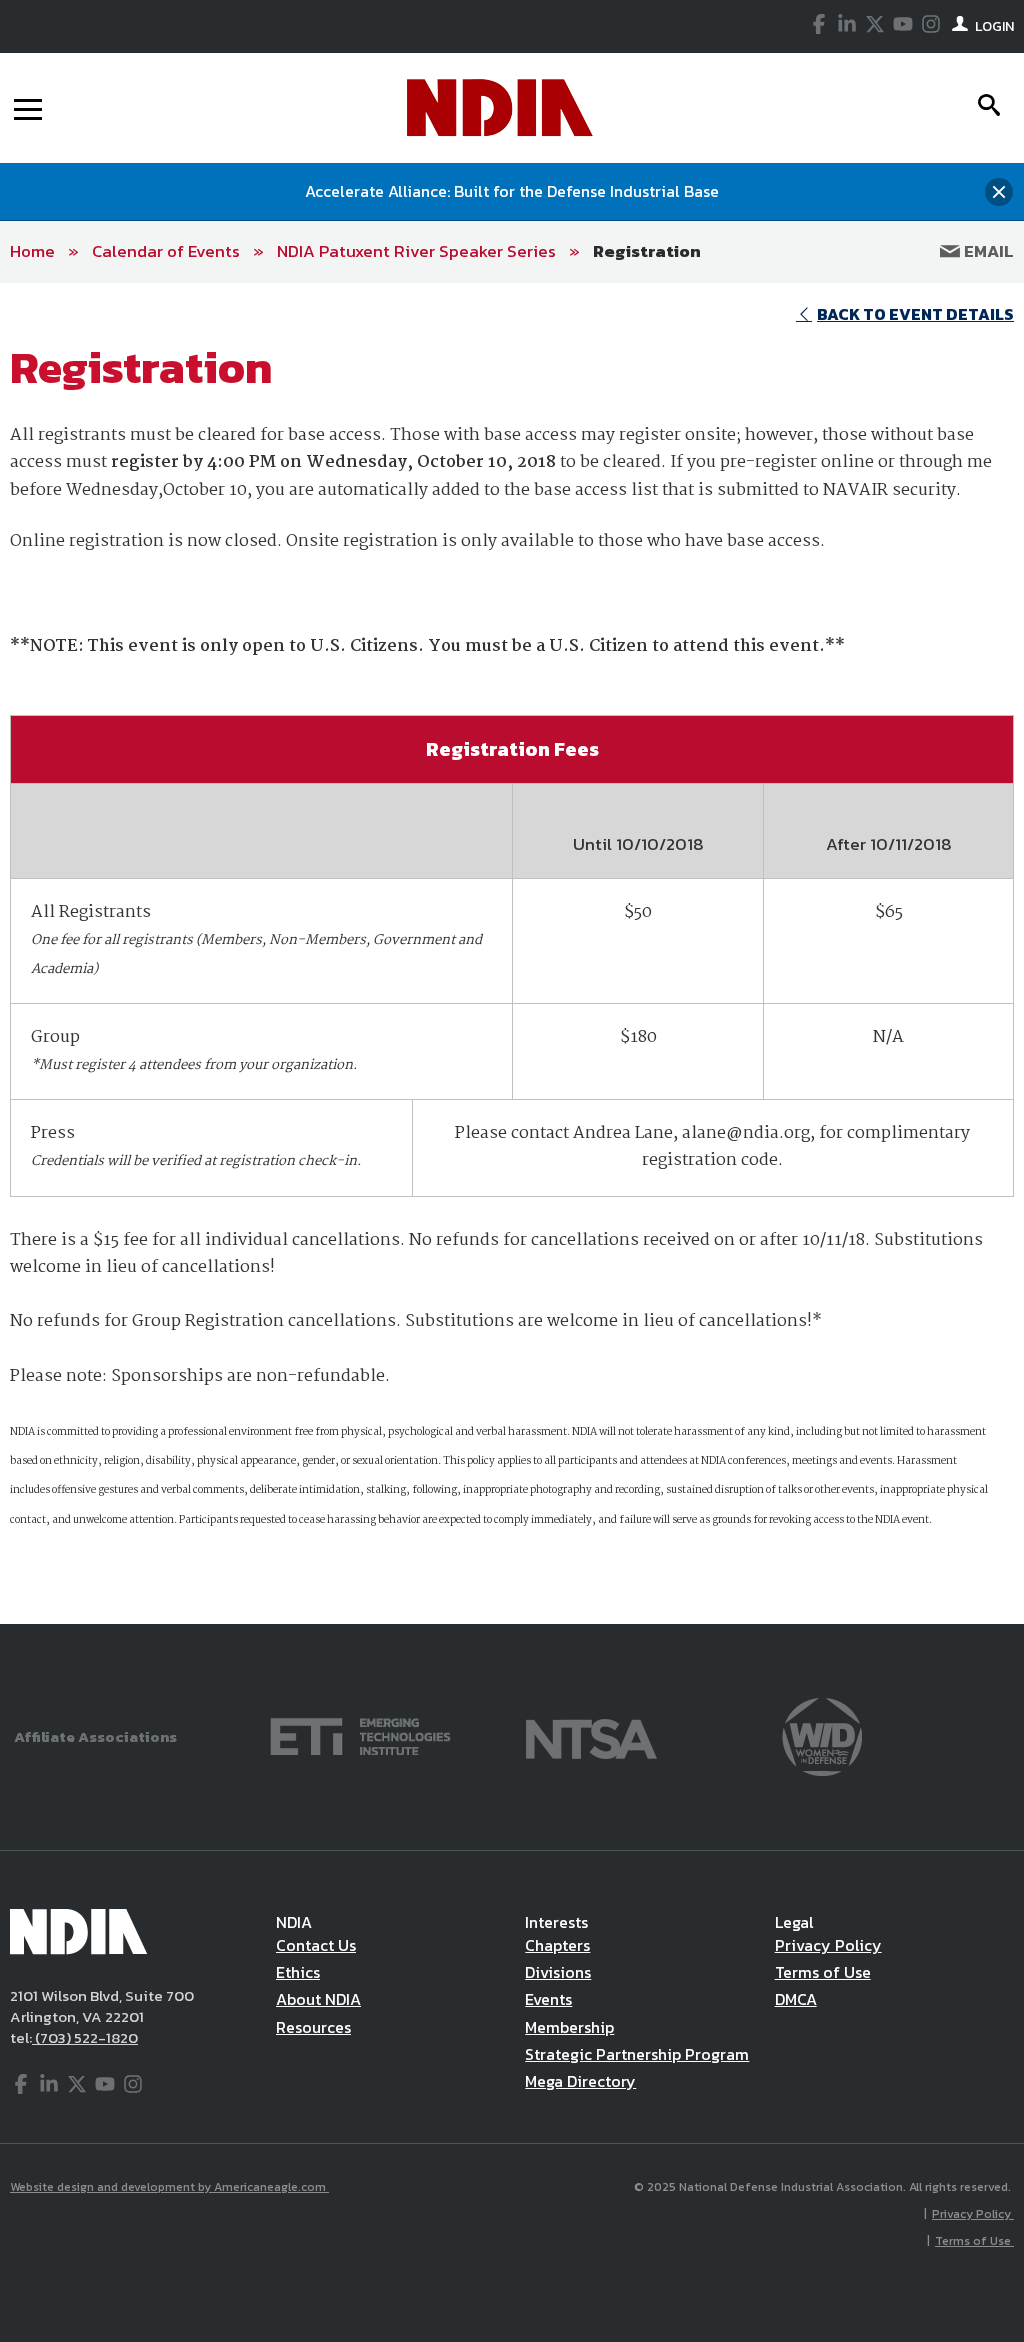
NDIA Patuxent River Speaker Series (416, 251)
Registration (647, 251)
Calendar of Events (166, 251)
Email (987, 251)
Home (32, 251)
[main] (512, 953)
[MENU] (28, 108)
